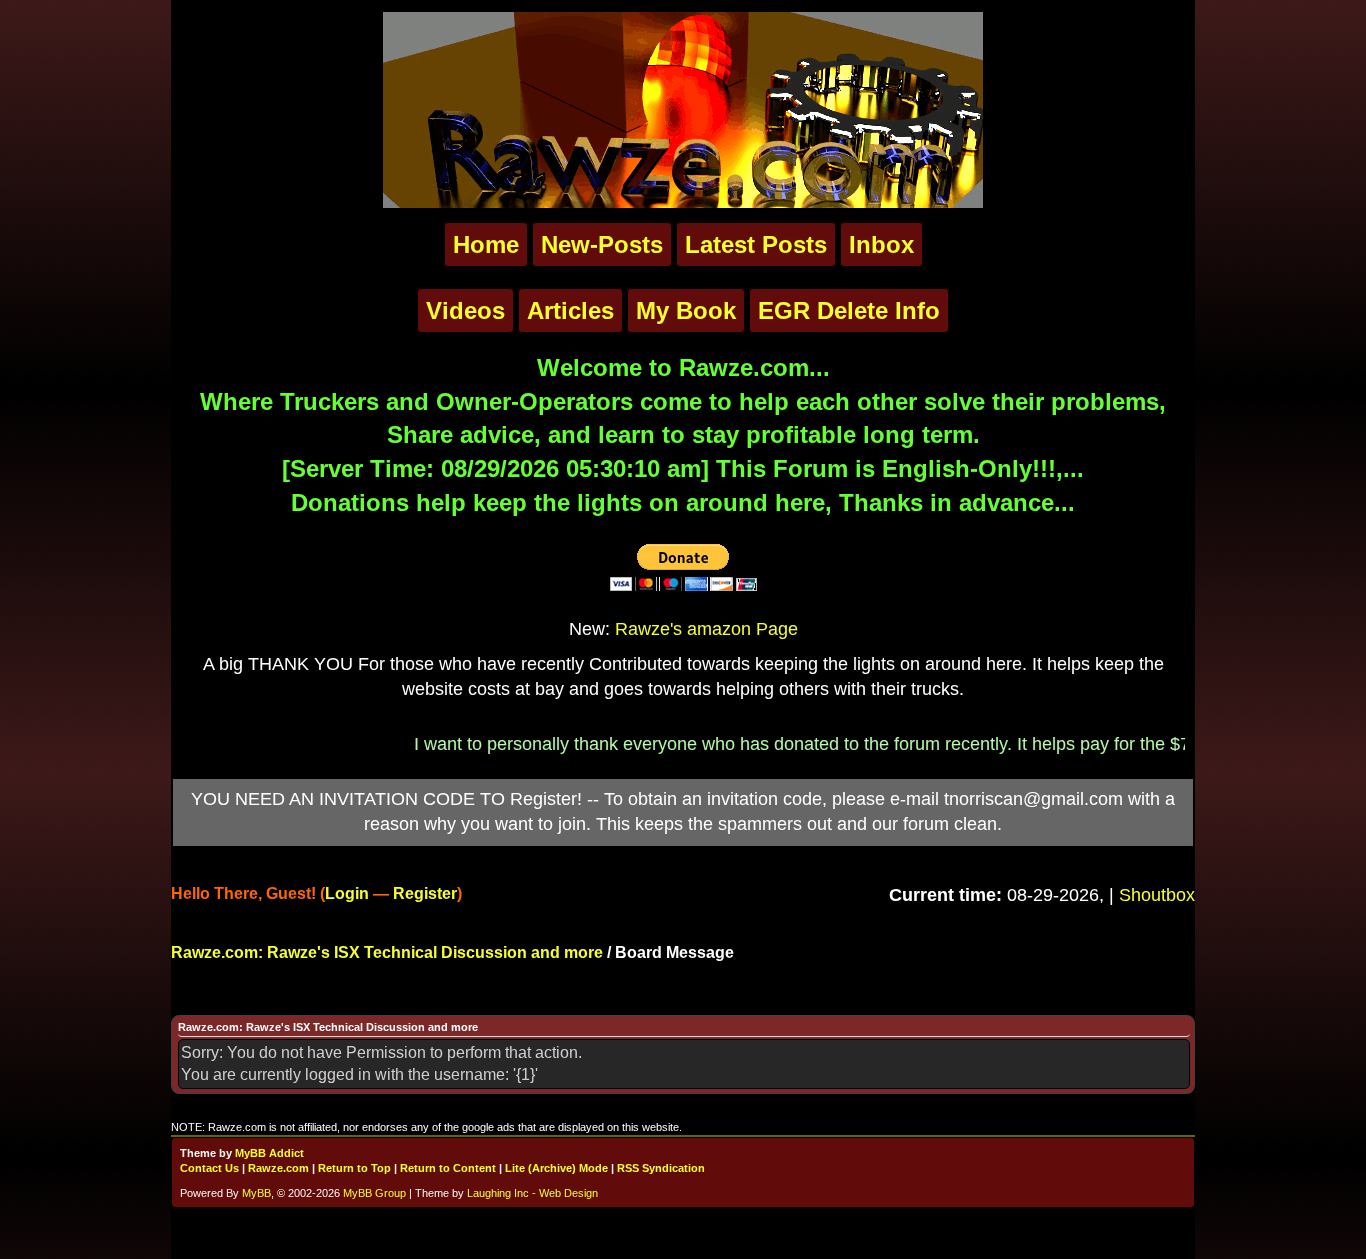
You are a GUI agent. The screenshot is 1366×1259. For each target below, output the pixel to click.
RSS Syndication (661, 1168)
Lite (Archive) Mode (556, 1168)
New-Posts (602, 244)
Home (486, 244)
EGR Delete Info (849, 310)
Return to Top (354, 1168)
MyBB (256, 1193)
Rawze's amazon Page (706, 629)
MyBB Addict (269, 1153)
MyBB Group (374, 1193)
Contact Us (209, 1168)
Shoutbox (1157, 895)
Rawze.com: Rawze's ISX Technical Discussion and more (387, 952)
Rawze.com (278, 1168)
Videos (465, 310)
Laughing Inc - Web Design (532, 1193)
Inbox (881, 244)
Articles (570, 310)
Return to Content (448, 1168)
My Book (686, 310)
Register (425, 893)
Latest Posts (756, 244)
